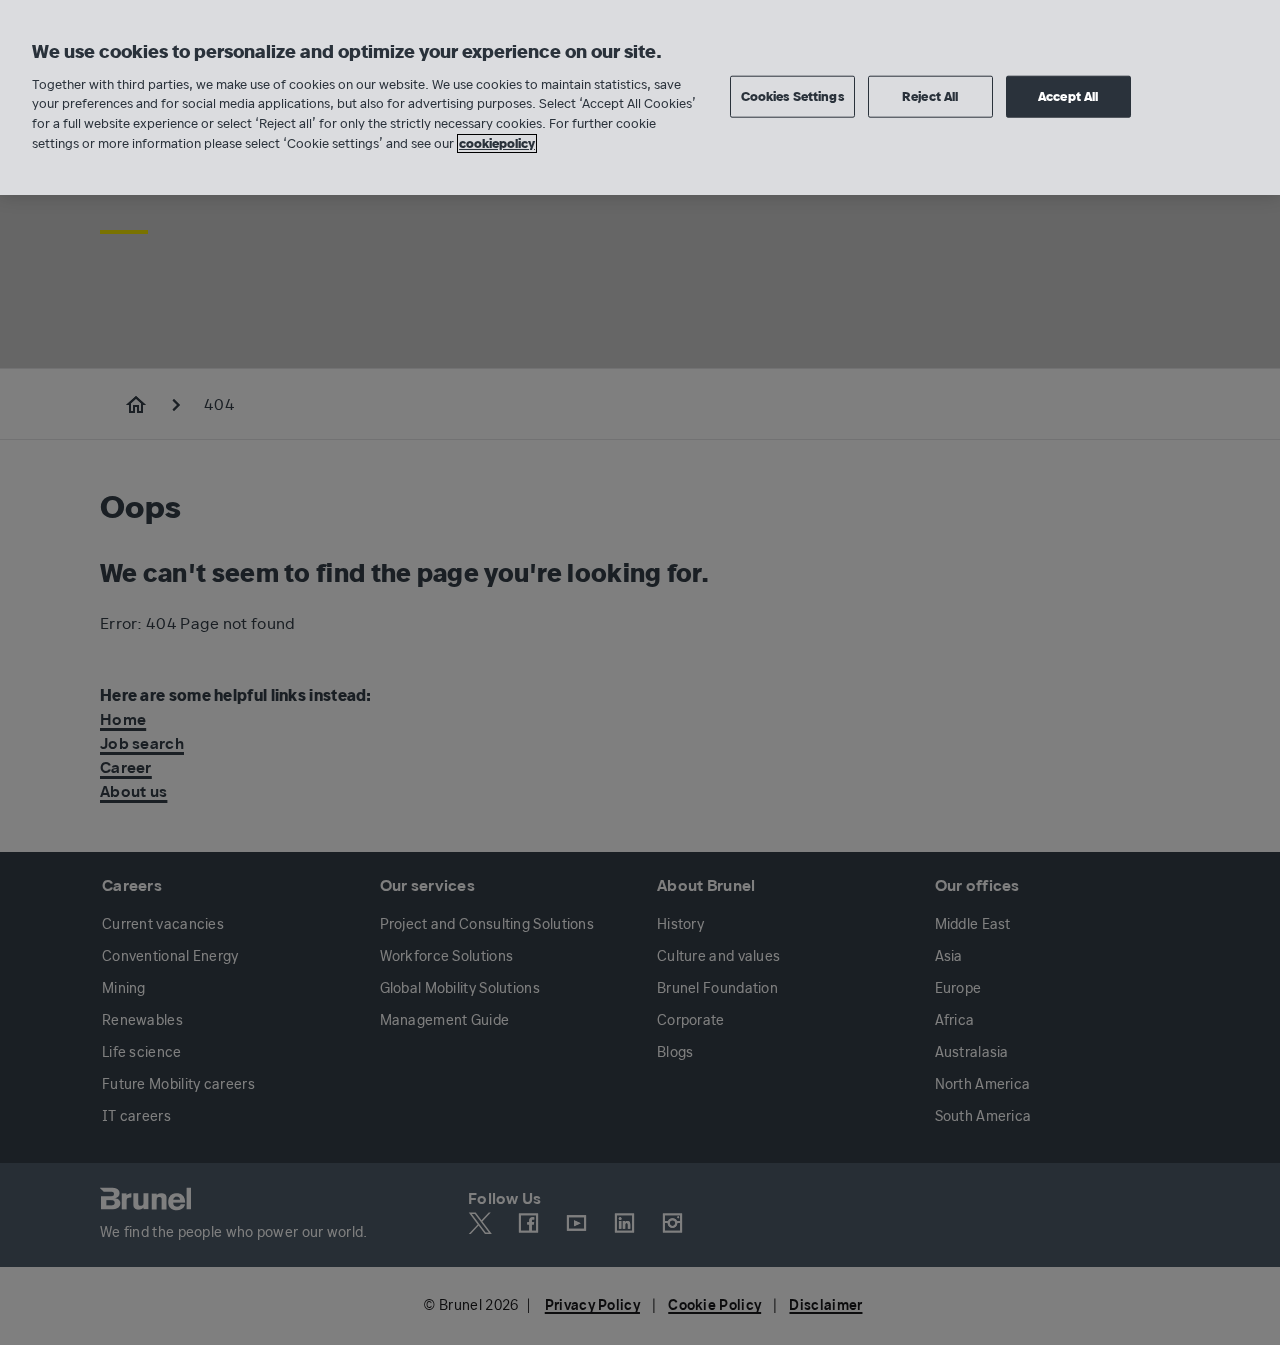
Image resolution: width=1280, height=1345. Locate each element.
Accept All (1068, 95)
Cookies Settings (792, 95)
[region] (640, 97)
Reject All (930, 95)
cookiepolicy (497, 143)
